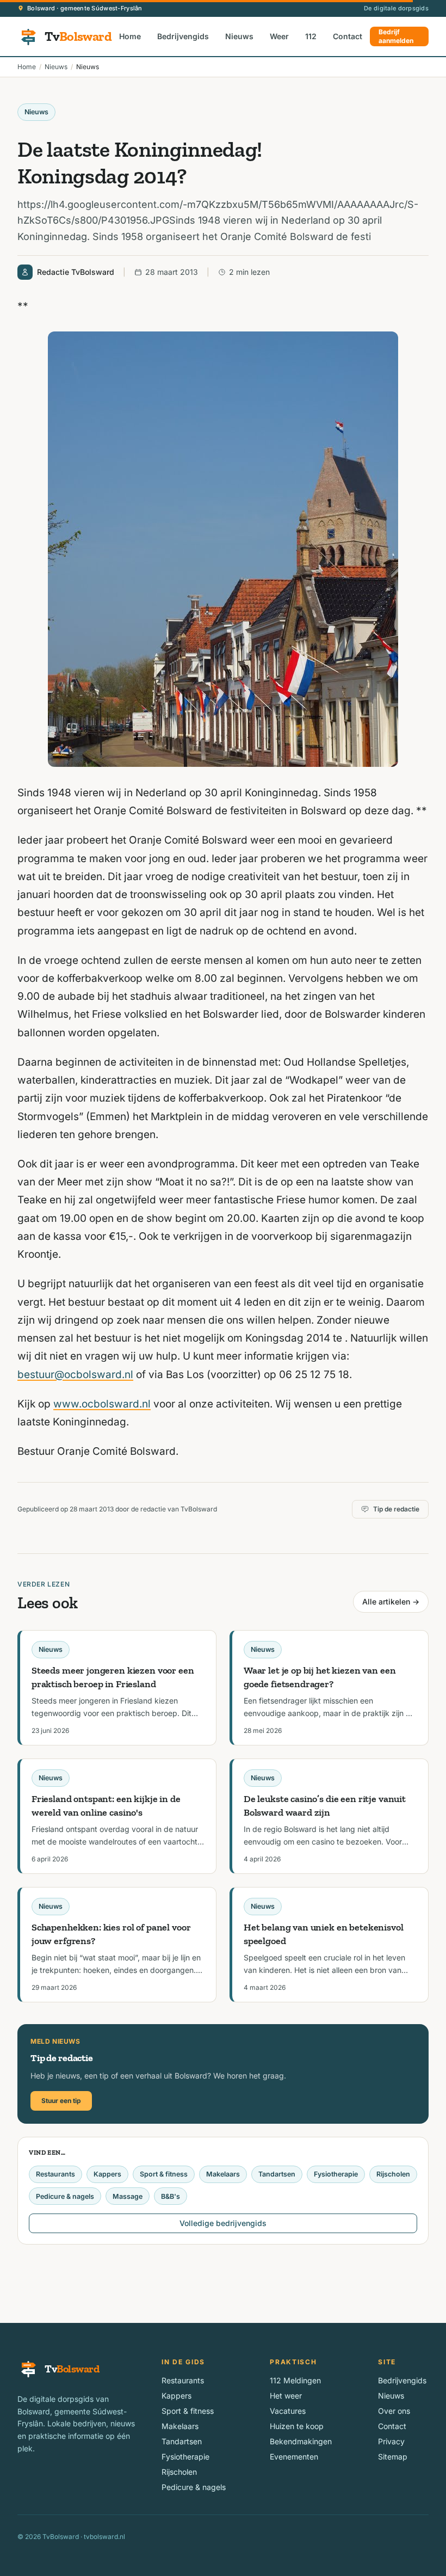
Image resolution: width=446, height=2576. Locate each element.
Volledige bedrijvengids (223, 2223)
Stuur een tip (61, 2101)
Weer (279, 36)
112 (311, 36)
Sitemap (393, 2457)
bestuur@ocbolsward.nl (75, 1375)
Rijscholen (393, 2174)
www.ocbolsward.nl (102, 1404)
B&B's (171, 2196)
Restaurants (55, 2174)
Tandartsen (277, 2174)
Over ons (394, 2411)
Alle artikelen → (391, 1601)
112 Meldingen (295, 2380)
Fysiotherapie (336, 2174)
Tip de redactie (396, 1509)
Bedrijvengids (183, 36)
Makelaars (223, 2174)
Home (130, 36)
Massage (128, 2196)
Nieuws (239, 36)
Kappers (107, 2174)
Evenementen (294, 2457)
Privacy (391, 2441)
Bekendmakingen (301, 2441)
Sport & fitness (164, 2174)
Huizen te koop (297, 2426)
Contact (348, 36)
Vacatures (288, 2411)
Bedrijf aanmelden (396, 36)
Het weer (286, 2396)
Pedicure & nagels (65, 2196)
